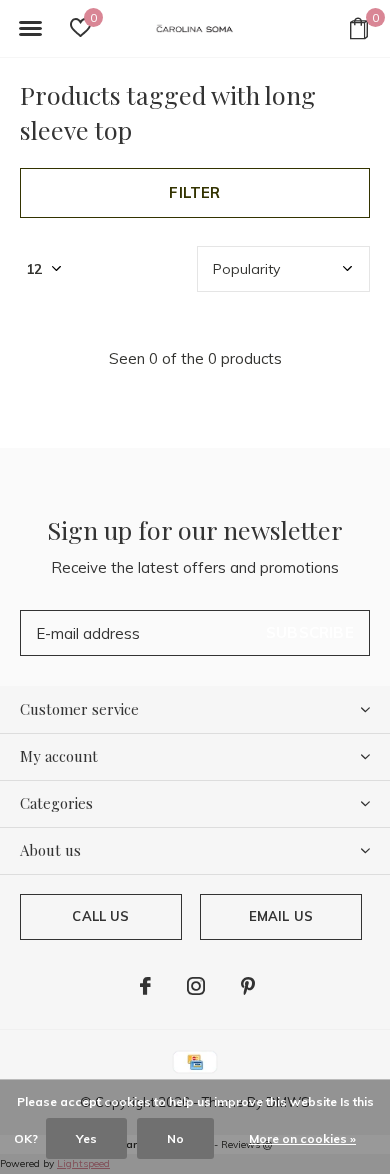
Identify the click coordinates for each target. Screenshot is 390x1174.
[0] (359, 28)
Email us (281, 916)
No (175, 1138)
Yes (86, 1138)
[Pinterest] (248, 986)
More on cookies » (302, 1138)
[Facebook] (145, 986)
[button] (30, 29)
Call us (100, 916)
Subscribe (310, 632)
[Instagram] (196, 986)
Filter (194, 192)
